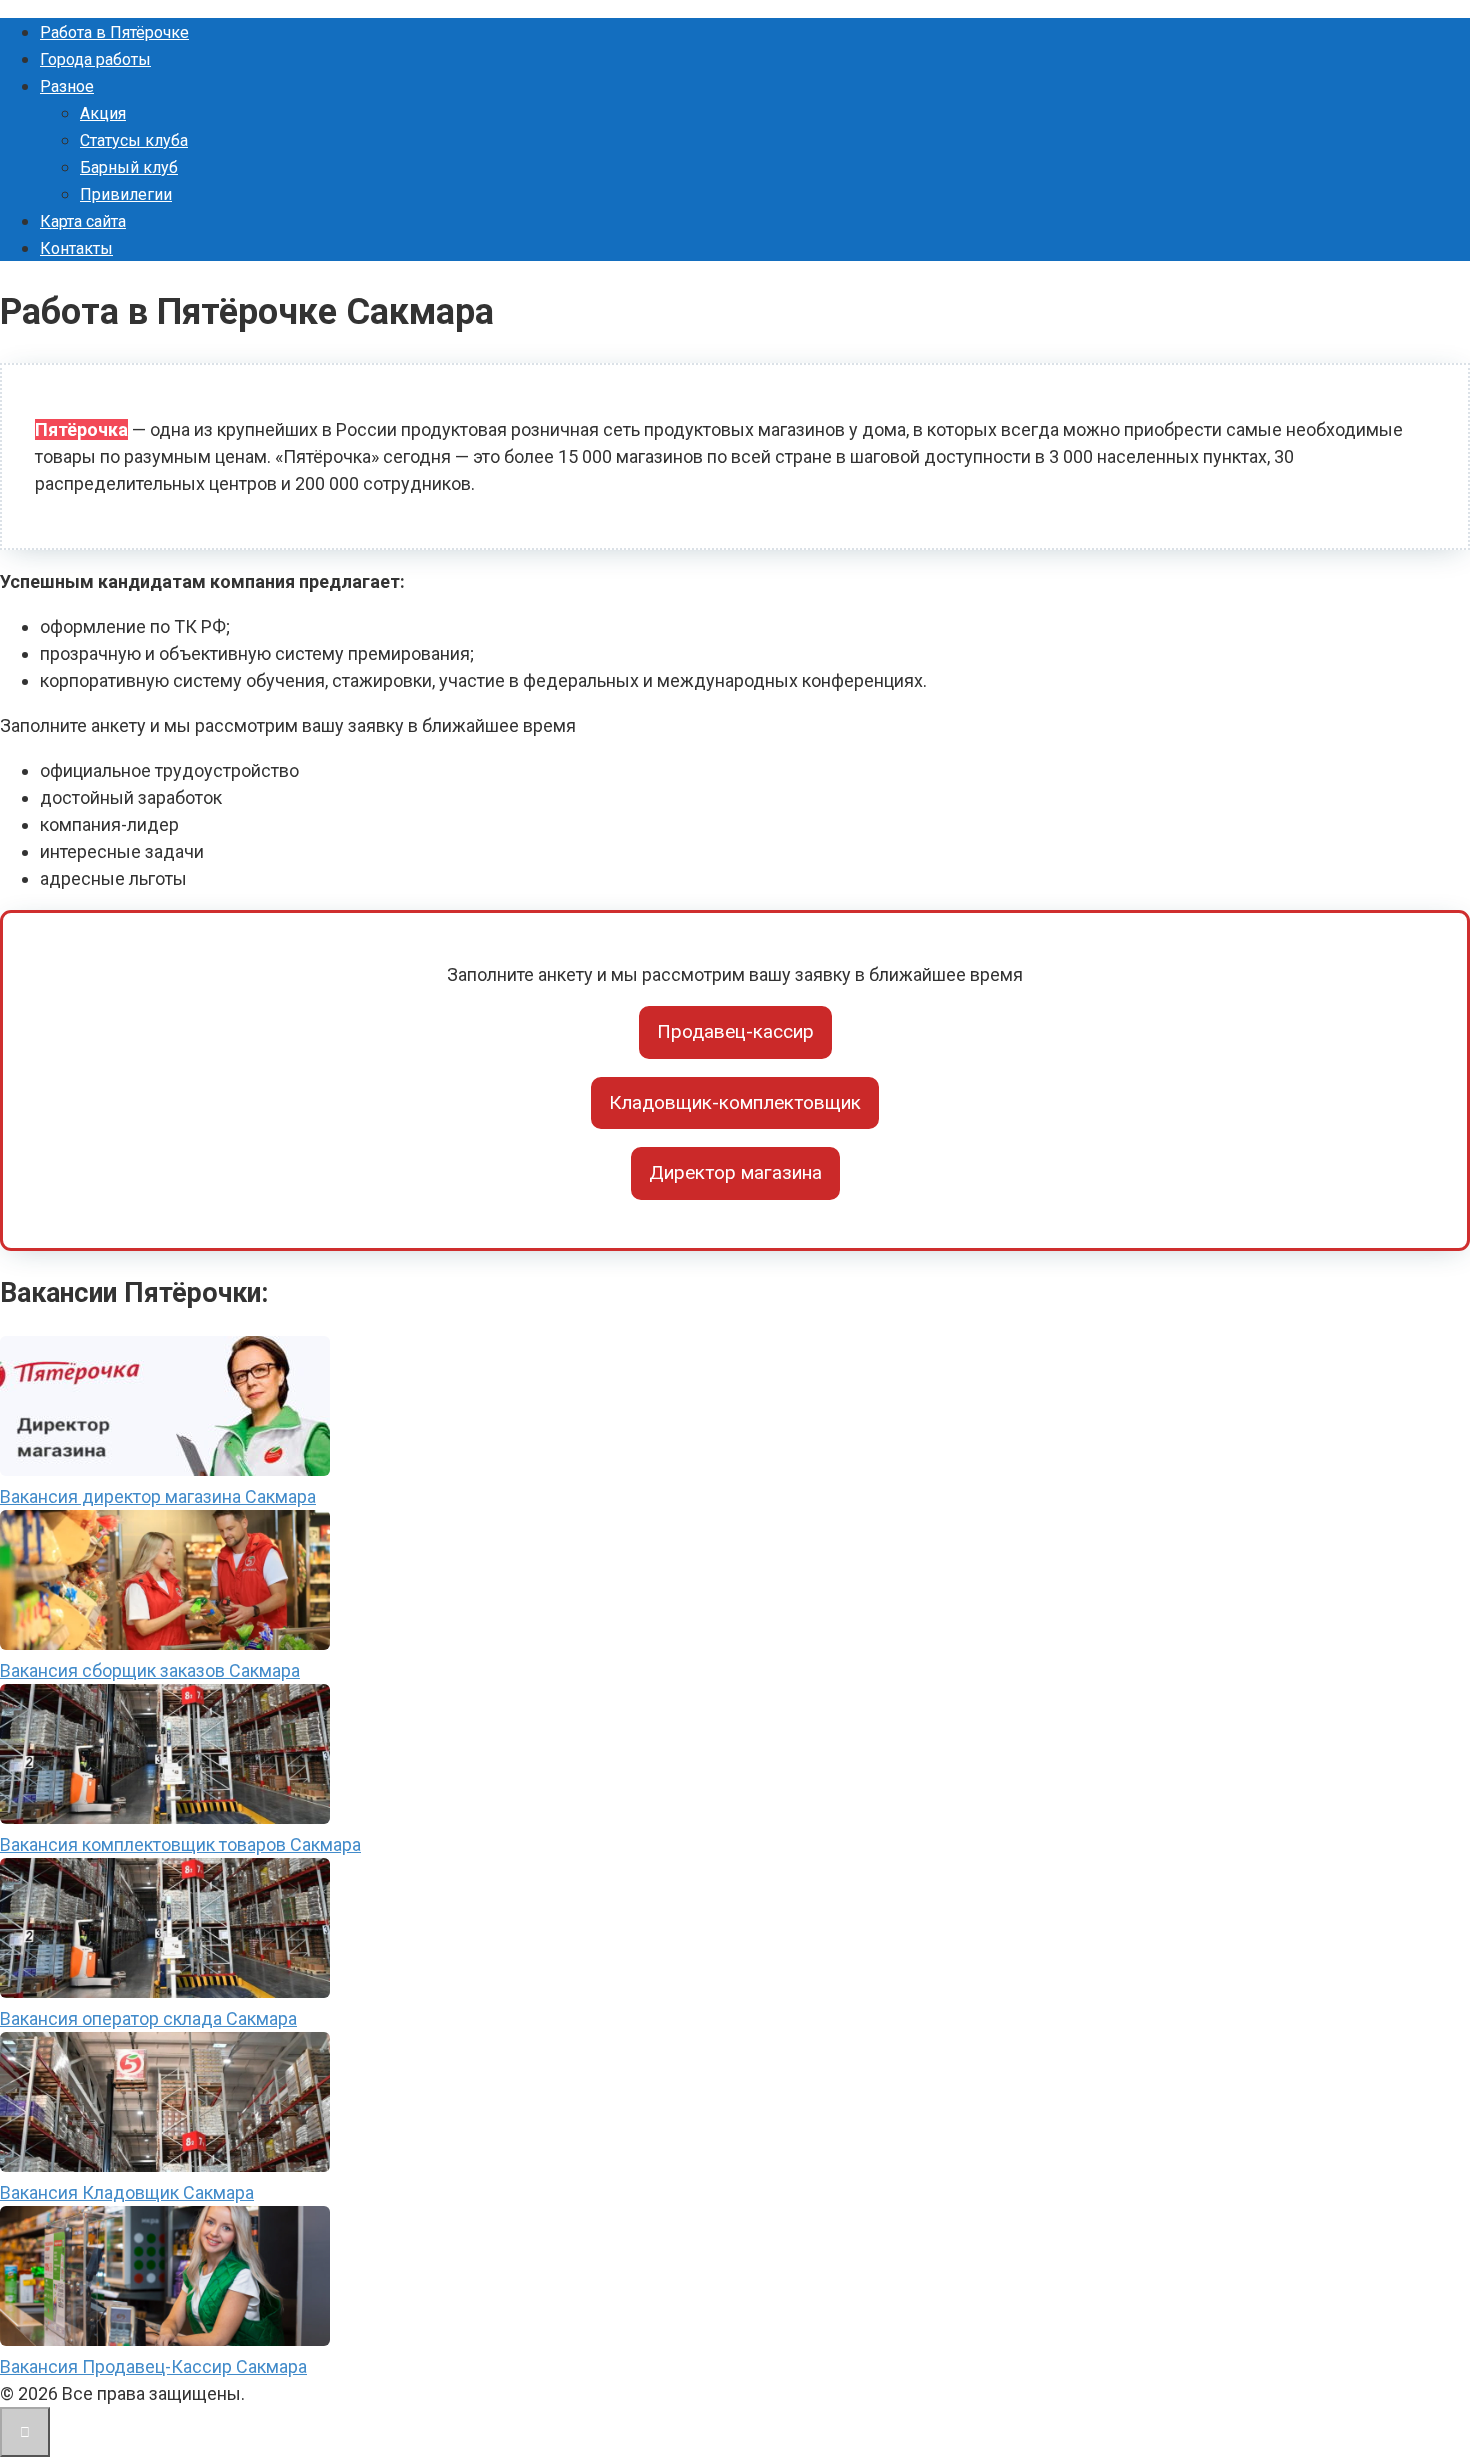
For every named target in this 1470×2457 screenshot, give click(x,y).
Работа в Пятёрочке (114, 32)
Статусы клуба (134, 140)
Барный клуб (129, 167)
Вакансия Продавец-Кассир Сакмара (153, 2366)
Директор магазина (735, 1172)
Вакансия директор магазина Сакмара (158, 1496)
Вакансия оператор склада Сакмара (148, 2018)
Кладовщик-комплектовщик (735, 1102)
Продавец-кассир (735, 1031)
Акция (103, 113)
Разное (67, 86)
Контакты (76, 248)
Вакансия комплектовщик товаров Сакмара (180, 1844)
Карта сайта (83, 221)
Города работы (95, 59)
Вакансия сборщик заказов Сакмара (150, 1670)
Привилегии (126, 194)
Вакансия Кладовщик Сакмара (127, 2192)
